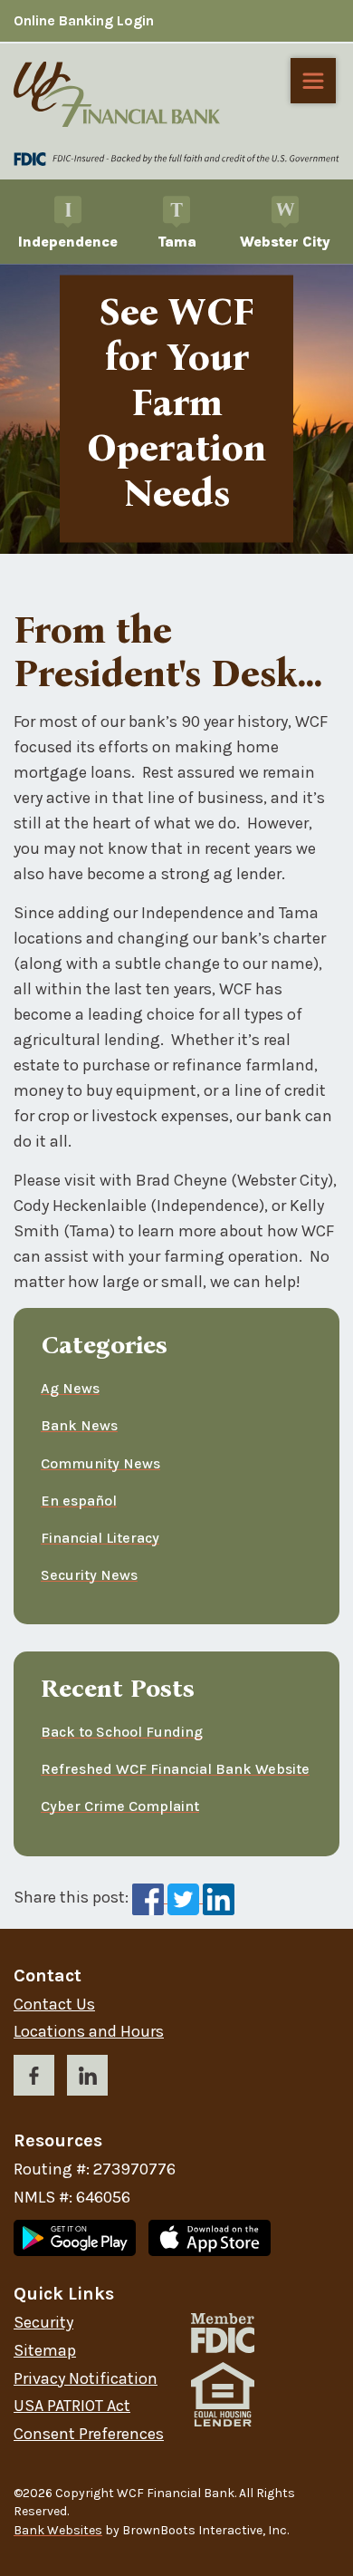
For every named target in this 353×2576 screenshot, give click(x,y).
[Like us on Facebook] (34, 2079)
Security (43, 2323)
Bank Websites (58, 2530)
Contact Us (54, 2005)
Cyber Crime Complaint (120, 1806)
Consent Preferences (89, 2434)
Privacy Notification (86, 2379)
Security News (89, 1575)
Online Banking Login (84, 20)
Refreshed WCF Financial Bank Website (175, 1769)
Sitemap (45, 2351)
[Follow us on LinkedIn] (87, 2079)
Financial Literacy (100, 1538)
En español (79, 1501)
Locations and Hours (89, 2032)
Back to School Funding (122, 1732)
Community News (100, 1463)
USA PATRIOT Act (72, 2406)
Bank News (79, 1425)
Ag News (70, 1388)
